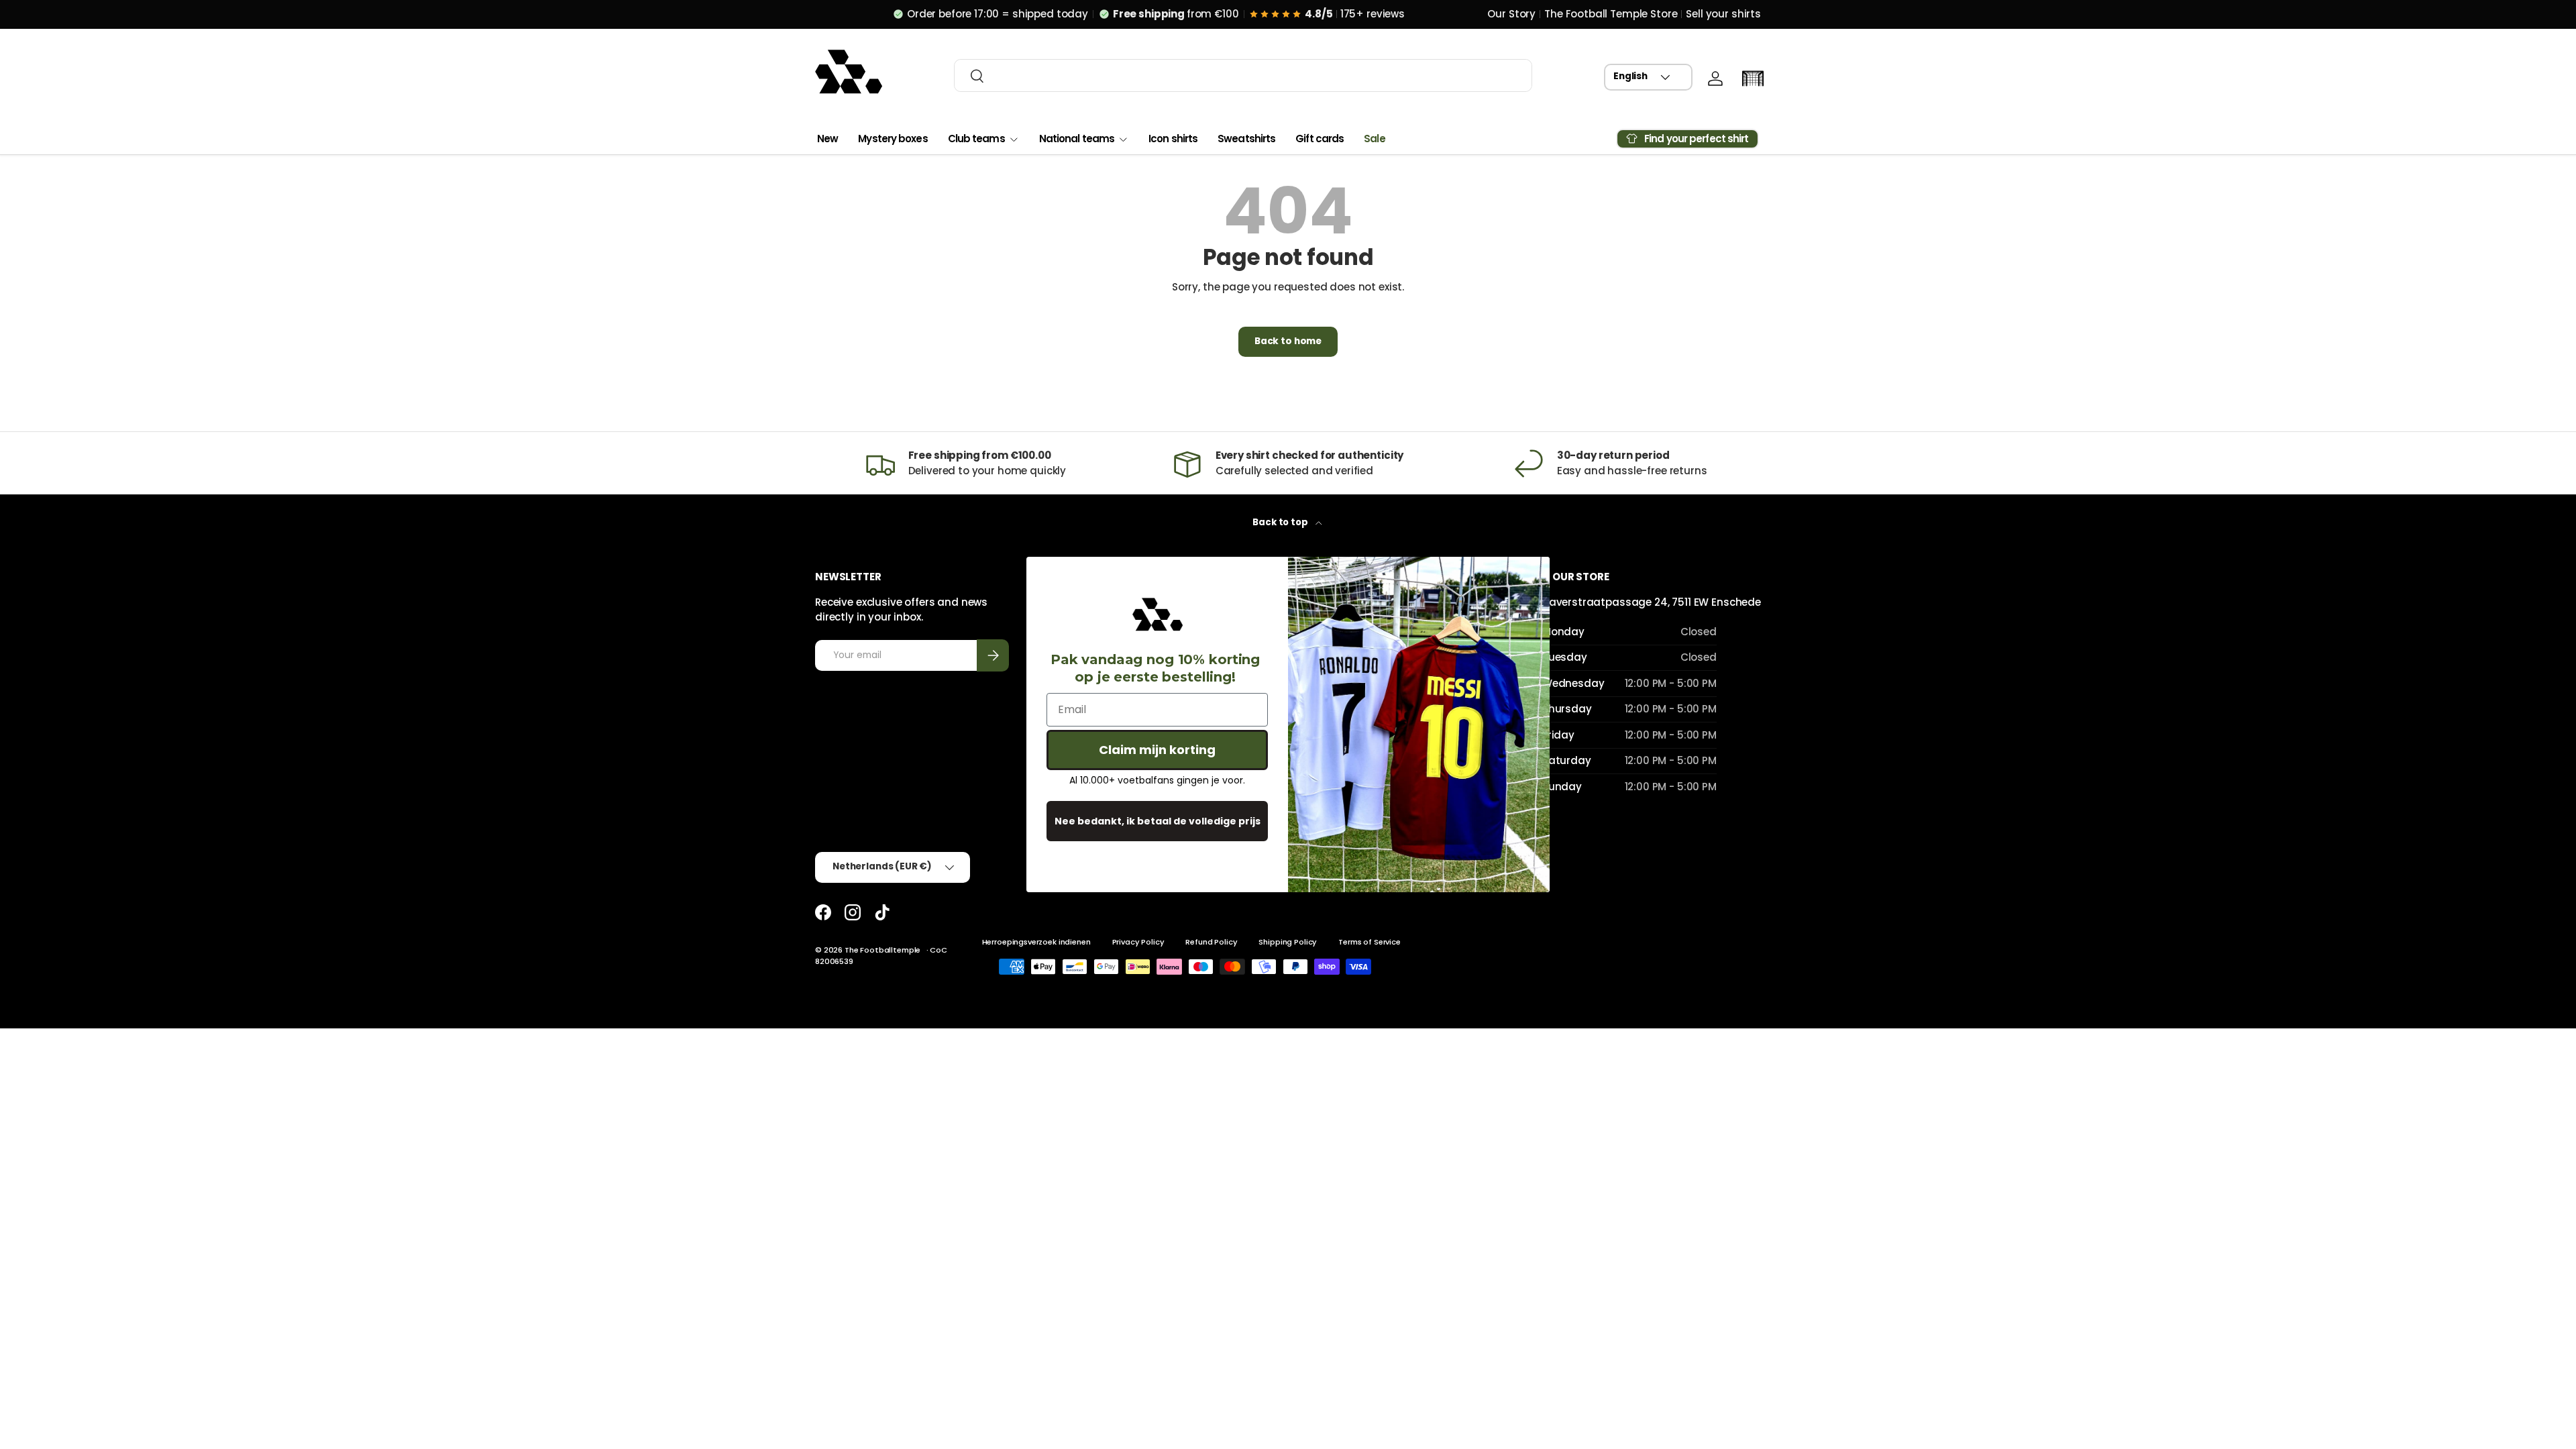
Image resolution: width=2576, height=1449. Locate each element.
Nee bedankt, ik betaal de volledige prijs (1158, 821)
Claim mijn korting (1157, 750)
